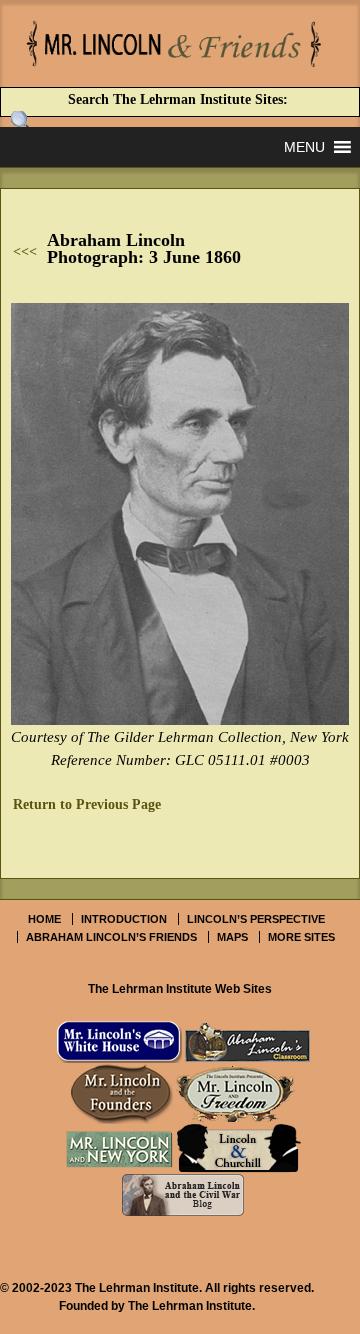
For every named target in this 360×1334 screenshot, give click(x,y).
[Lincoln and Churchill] (238, 1149)
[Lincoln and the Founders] (122, 1093)
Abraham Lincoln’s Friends (111, 937)
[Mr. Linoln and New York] (119, 1149)
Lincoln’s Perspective (256, 919)
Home (44, 919)
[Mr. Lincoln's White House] (119, 1042)
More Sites (301, 937)
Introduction (124, 919)
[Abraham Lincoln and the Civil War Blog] (183, 1195)
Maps (232, 937)
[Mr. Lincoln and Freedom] (235, 1093)
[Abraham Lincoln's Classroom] (247, 1042)
